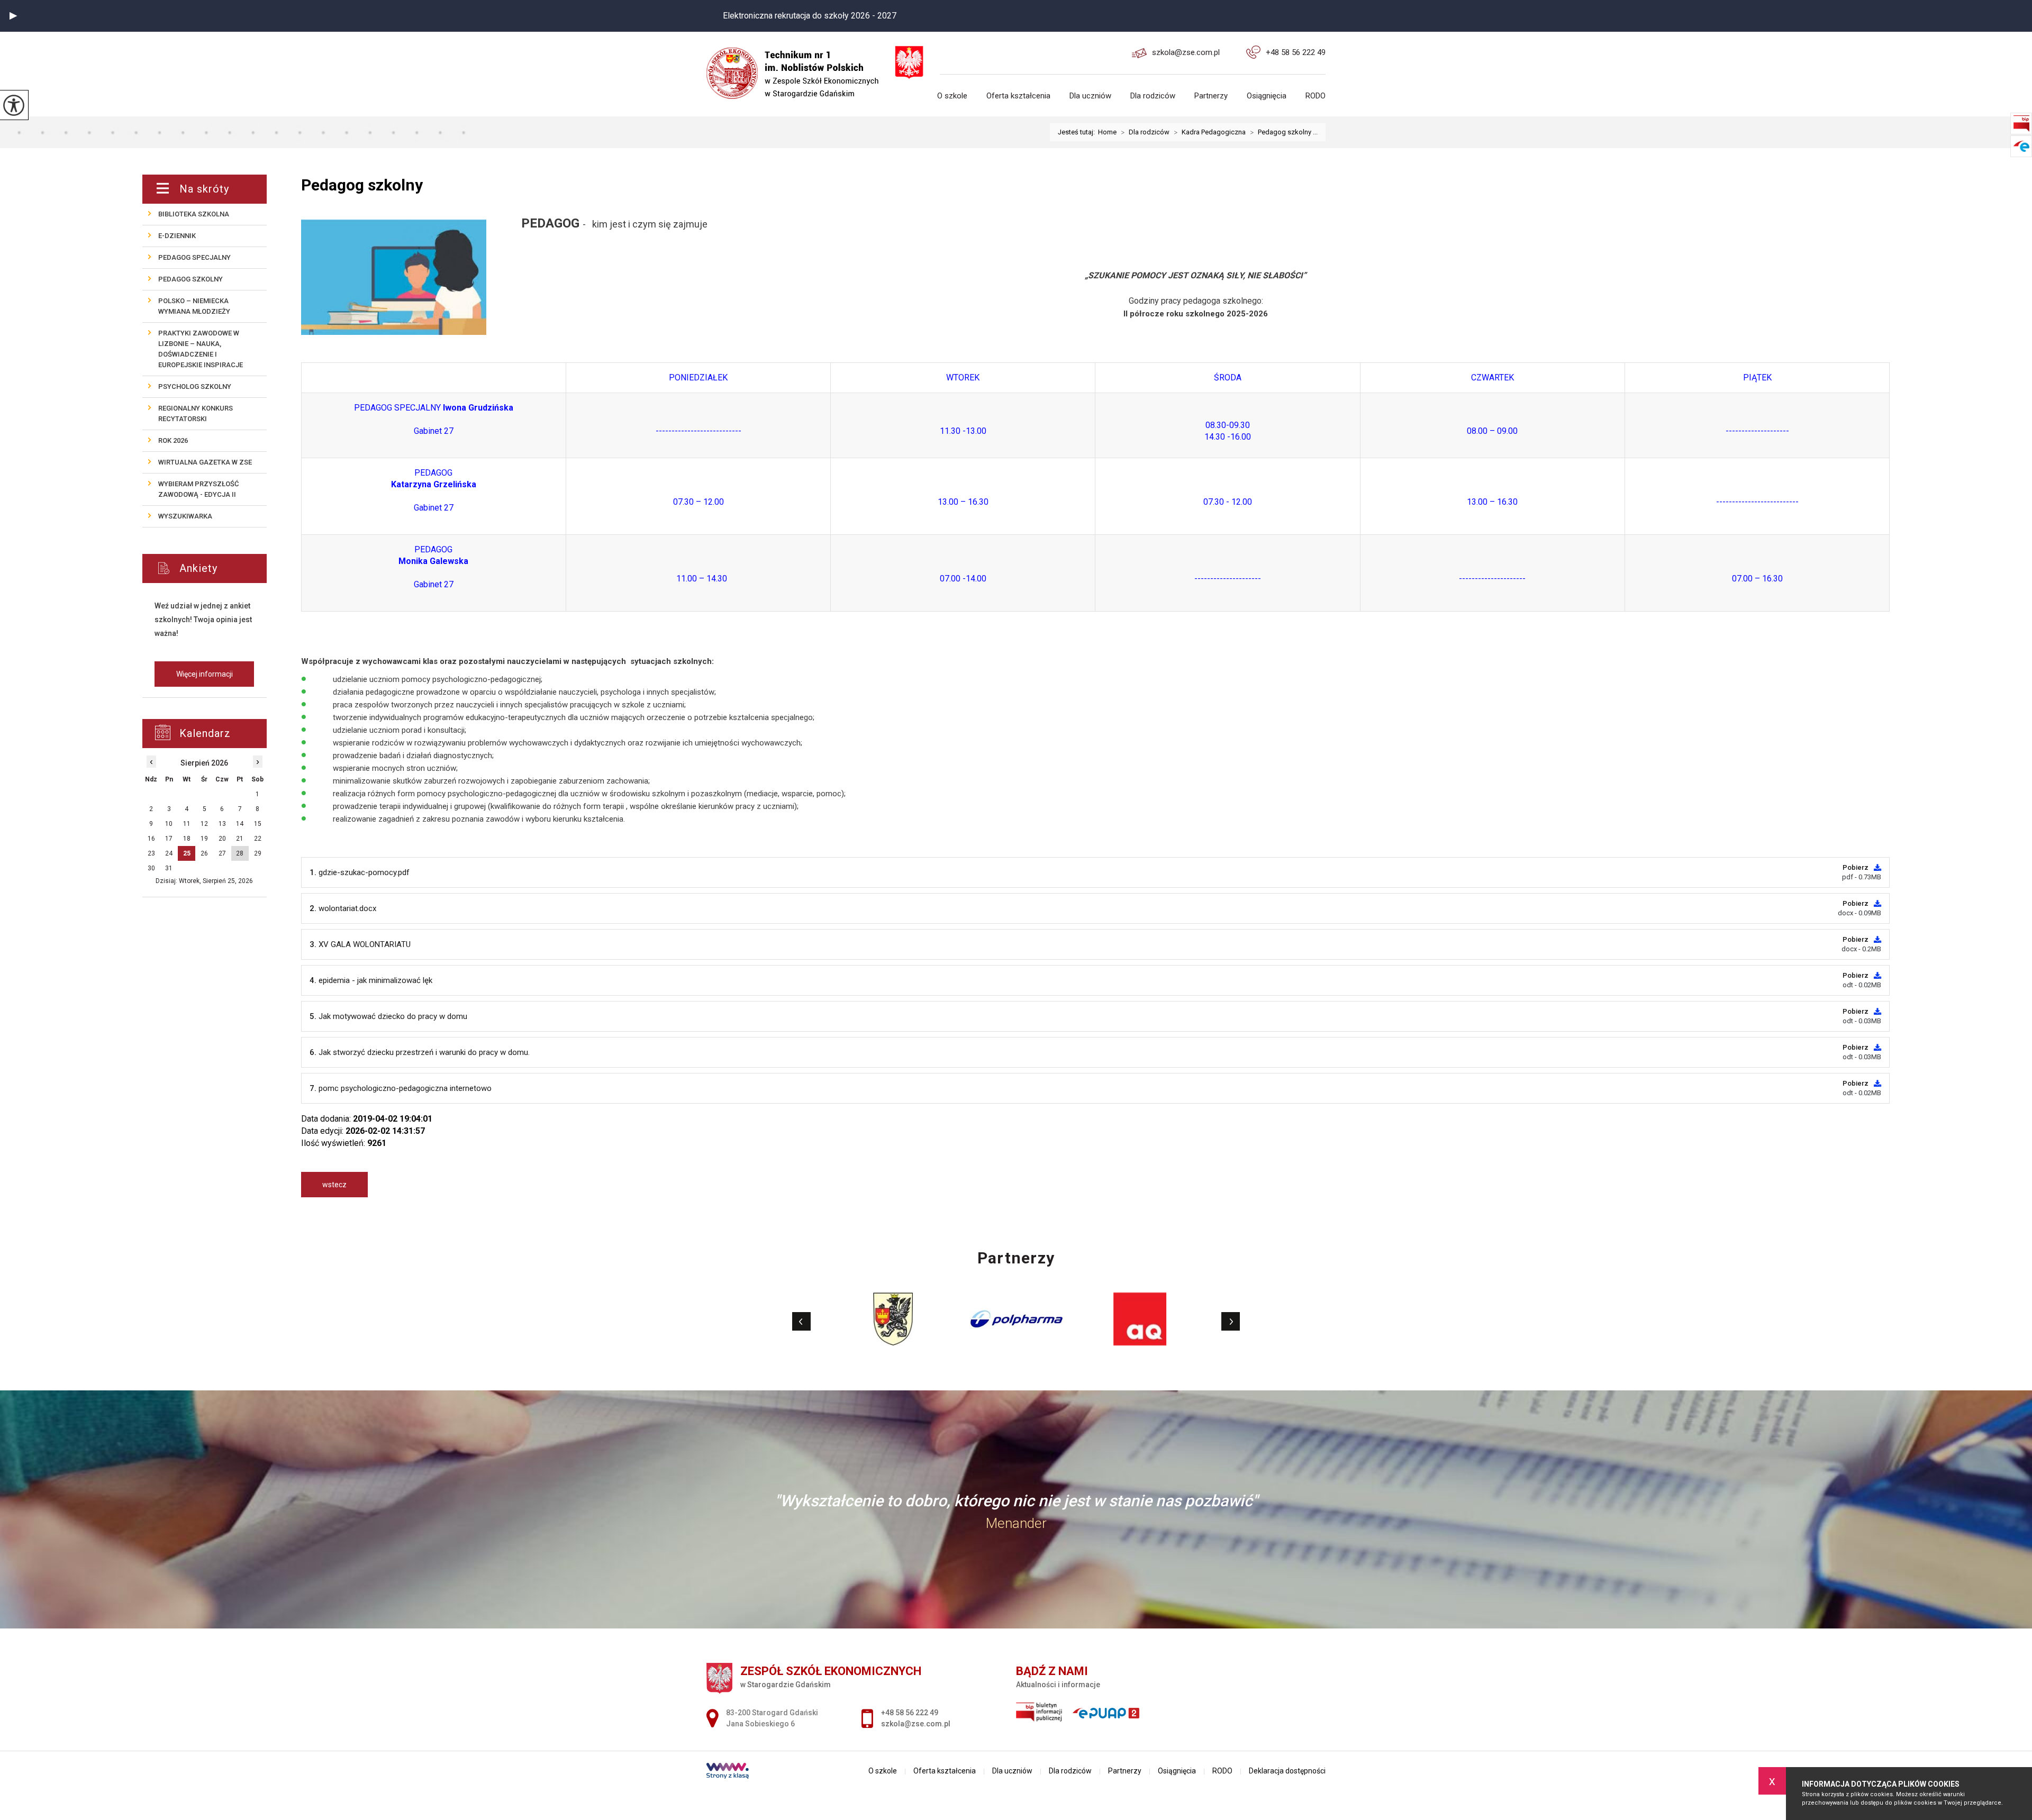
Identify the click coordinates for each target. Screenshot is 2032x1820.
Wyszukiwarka (185, 516)
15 (258, 824)
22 (258, 839)
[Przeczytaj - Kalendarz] (217, 734)
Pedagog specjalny (194, 257)
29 (258, 853)
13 (222, 824)
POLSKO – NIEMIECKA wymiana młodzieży (194, 306)
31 (169, 868)
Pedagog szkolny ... (1284, 132)
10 (169, 824)
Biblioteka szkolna (194, 214)
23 (151, 853)
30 (151, 868)
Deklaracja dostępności (1287, 1771)
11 (187, 824)
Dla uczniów (1090, 96)
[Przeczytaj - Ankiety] (220, 568)
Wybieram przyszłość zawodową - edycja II (198, 489)
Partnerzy (1211, 96)
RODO (1316, 96)
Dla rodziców (1153, 96)
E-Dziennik (177, 236)
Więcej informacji (205, 674)
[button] (13, 16)
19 (204, 839)
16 (151, 839)
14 (240, 824)
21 (240, 839)
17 (169, 839)
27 (222, 853)
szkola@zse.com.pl (1186, 52)
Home (1107, 132)
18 (187, 839)
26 (204, 853)
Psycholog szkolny (195, 386)
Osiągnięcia (1267, 96)
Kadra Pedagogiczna (1210, 132)
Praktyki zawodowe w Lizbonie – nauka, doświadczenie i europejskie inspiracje (201, 349)
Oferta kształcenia (1018, 96)
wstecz (334, 1185)
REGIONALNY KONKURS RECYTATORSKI (196, 413)
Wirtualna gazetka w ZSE (205, 462)
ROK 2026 (173, 440)
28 (240, 853)
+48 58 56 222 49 (1296, 52)
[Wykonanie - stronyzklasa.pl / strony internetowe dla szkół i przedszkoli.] (728, 1772)
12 (204, 824)
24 (169, 853)
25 (187, 853)
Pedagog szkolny (362, 185)
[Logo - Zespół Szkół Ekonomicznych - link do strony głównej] (799, 65)
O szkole (952, 96)
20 (222, 839)
